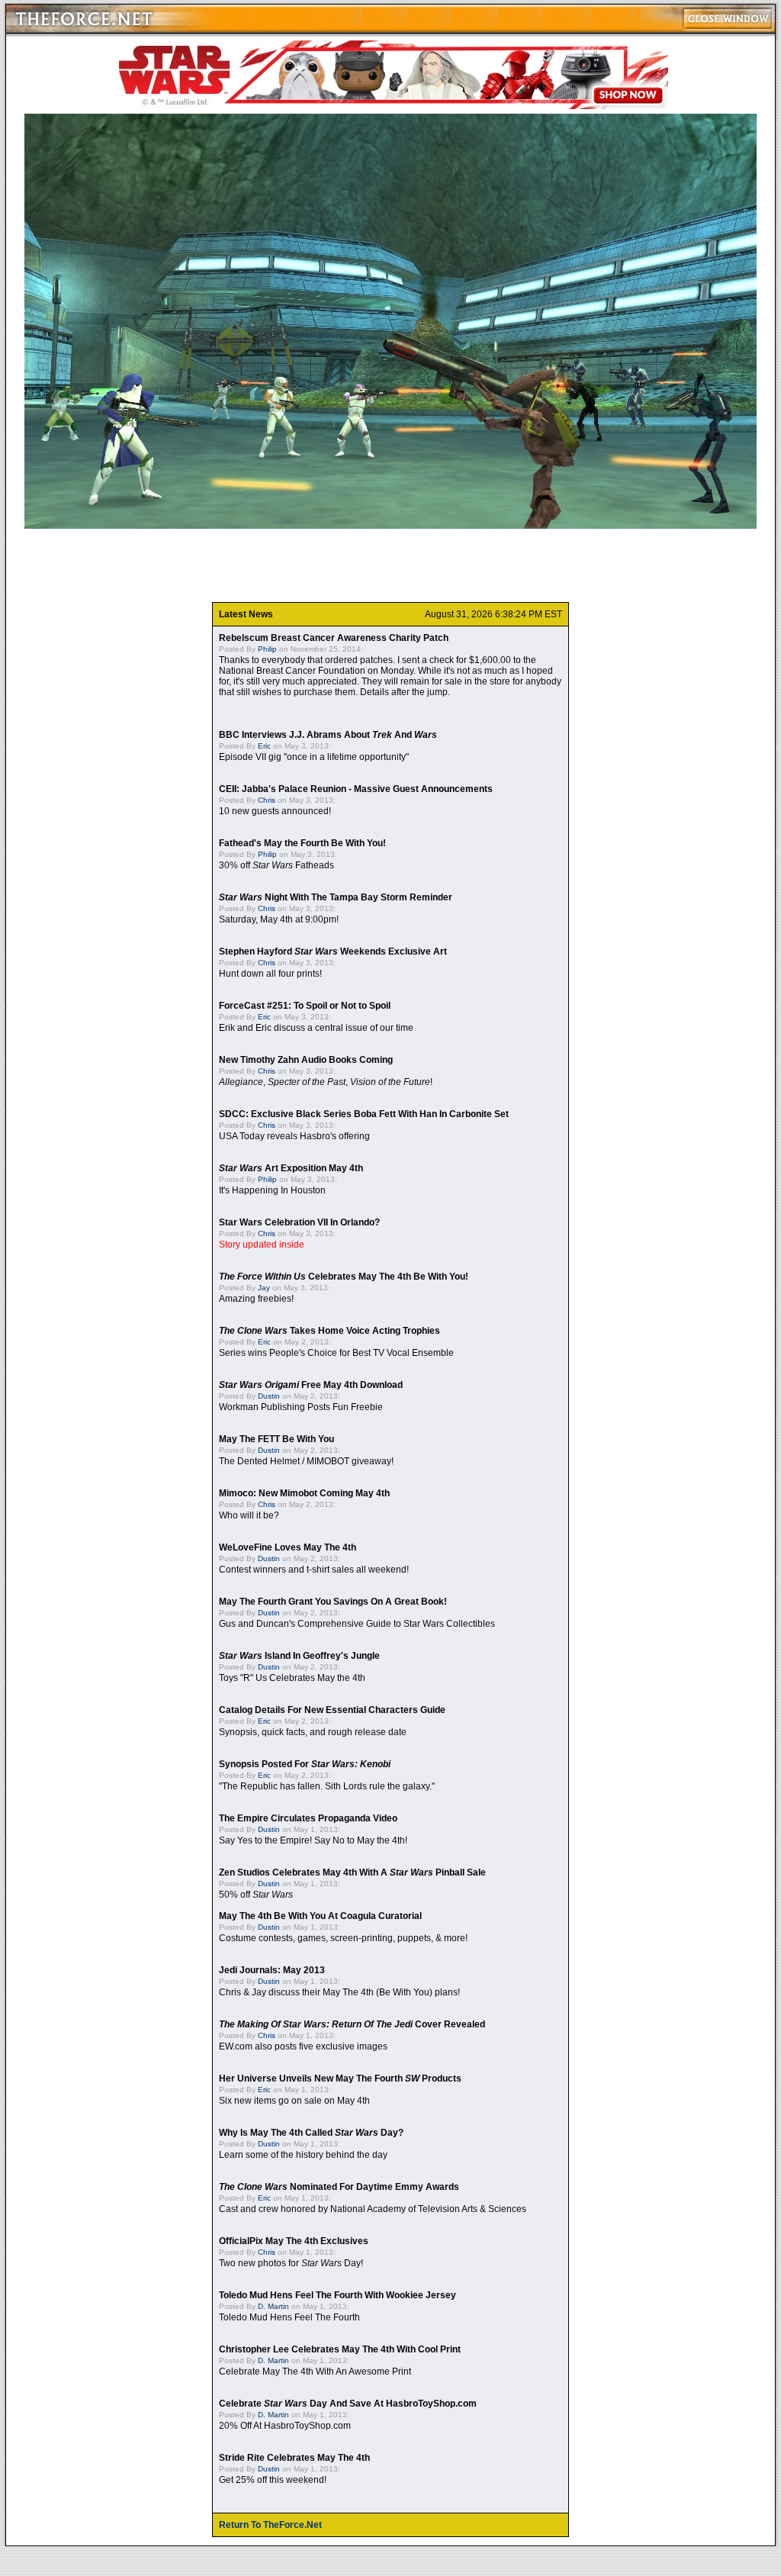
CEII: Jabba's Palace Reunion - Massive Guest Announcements (356, 789)
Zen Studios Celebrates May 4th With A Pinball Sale (352, 1872)
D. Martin (273, 2306)
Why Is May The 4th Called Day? (311, 2133)
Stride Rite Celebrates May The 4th (294, 2458)
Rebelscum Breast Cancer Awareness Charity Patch (334, 638)
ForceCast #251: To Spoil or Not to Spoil (305, 1006)
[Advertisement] (390, 565)
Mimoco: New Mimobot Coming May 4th (304, 1493)
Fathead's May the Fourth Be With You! (302, 843)
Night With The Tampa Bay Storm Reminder (336, 897)
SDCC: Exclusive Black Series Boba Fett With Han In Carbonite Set (364, 1114)
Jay (264, 1288)
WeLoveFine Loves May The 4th (288, 1547)
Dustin (269, 1396)
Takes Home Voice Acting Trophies (329, 1331)
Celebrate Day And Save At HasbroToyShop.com (348, 2404)
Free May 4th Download (311, 1385)
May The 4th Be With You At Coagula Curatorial (320, 1916)
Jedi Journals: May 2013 (272, 1970)
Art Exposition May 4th (291, 1168)
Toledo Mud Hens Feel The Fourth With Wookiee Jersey (337, 2295)
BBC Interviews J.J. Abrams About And (328, 735)
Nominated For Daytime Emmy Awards (339, 2187)
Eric (264, 746)
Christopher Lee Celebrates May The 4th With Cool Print (340, 2349)
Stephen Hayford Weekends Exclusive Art (333, 952)
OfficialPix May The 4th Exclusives (294, 2241)
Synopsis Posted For (305, 1764)
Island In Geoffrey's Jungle (299, 1656)
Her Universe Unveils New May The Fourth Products (340, 2079)
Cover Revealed (352, 2024)
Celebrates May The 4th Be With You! (344, 1277)
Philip (267, 649)
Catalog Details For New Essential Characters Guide (332, 1710)
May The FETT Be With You (276, 1439)
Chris (267, 800)
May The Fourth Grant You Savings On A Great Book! (333, 1602)
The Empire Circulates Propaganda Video (308, 1818)
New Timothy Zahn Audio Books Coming (306, 1060)
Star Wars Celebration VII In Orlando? (299, 1222)
